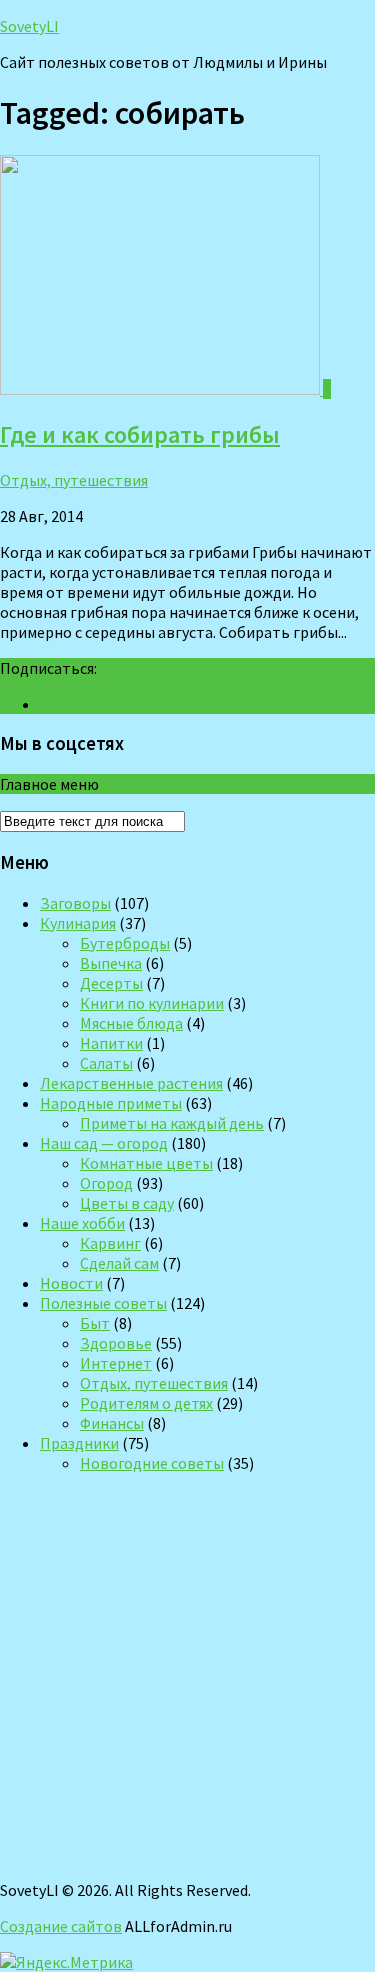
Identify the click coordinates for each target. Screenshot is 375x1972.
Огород (106, 1183)
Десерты (111, 983)
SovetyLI (29, 26)
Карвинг (110, 1243)
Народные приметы (111, 1103)
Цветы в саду (127, 1203)
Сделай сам (119, 1263)
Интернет (116, 1363)
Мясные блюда (131, 1023)
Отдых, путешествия (74, 480)
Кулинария (78, 923)
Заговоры (75, 903)
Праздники (79, 1443)
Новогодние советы (152, 1463)
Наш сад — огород (104, 1143)
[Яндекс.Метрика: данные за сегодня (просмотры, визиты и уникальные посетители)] (66, 1962)
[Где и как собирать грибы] (161, 389)
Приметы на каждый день (172, 1123)
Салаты (106, 1063)
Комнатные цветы (146, 1163)
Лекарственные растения (131, 1083)
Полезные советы (103, 1303)
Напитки (111, 1043)
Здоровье (116, 1343)
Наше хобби (82, 1223)
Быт (95, 1323)
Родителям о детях (146, 1403)
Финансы (112, 1423)
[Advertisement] (187, 1676)
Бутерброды (125, 943)
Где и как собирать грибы (140, 434)
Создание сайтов (61, 1926)
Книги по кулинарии (152, 1003)
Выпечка (111, 963)
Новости (71, 1283)
